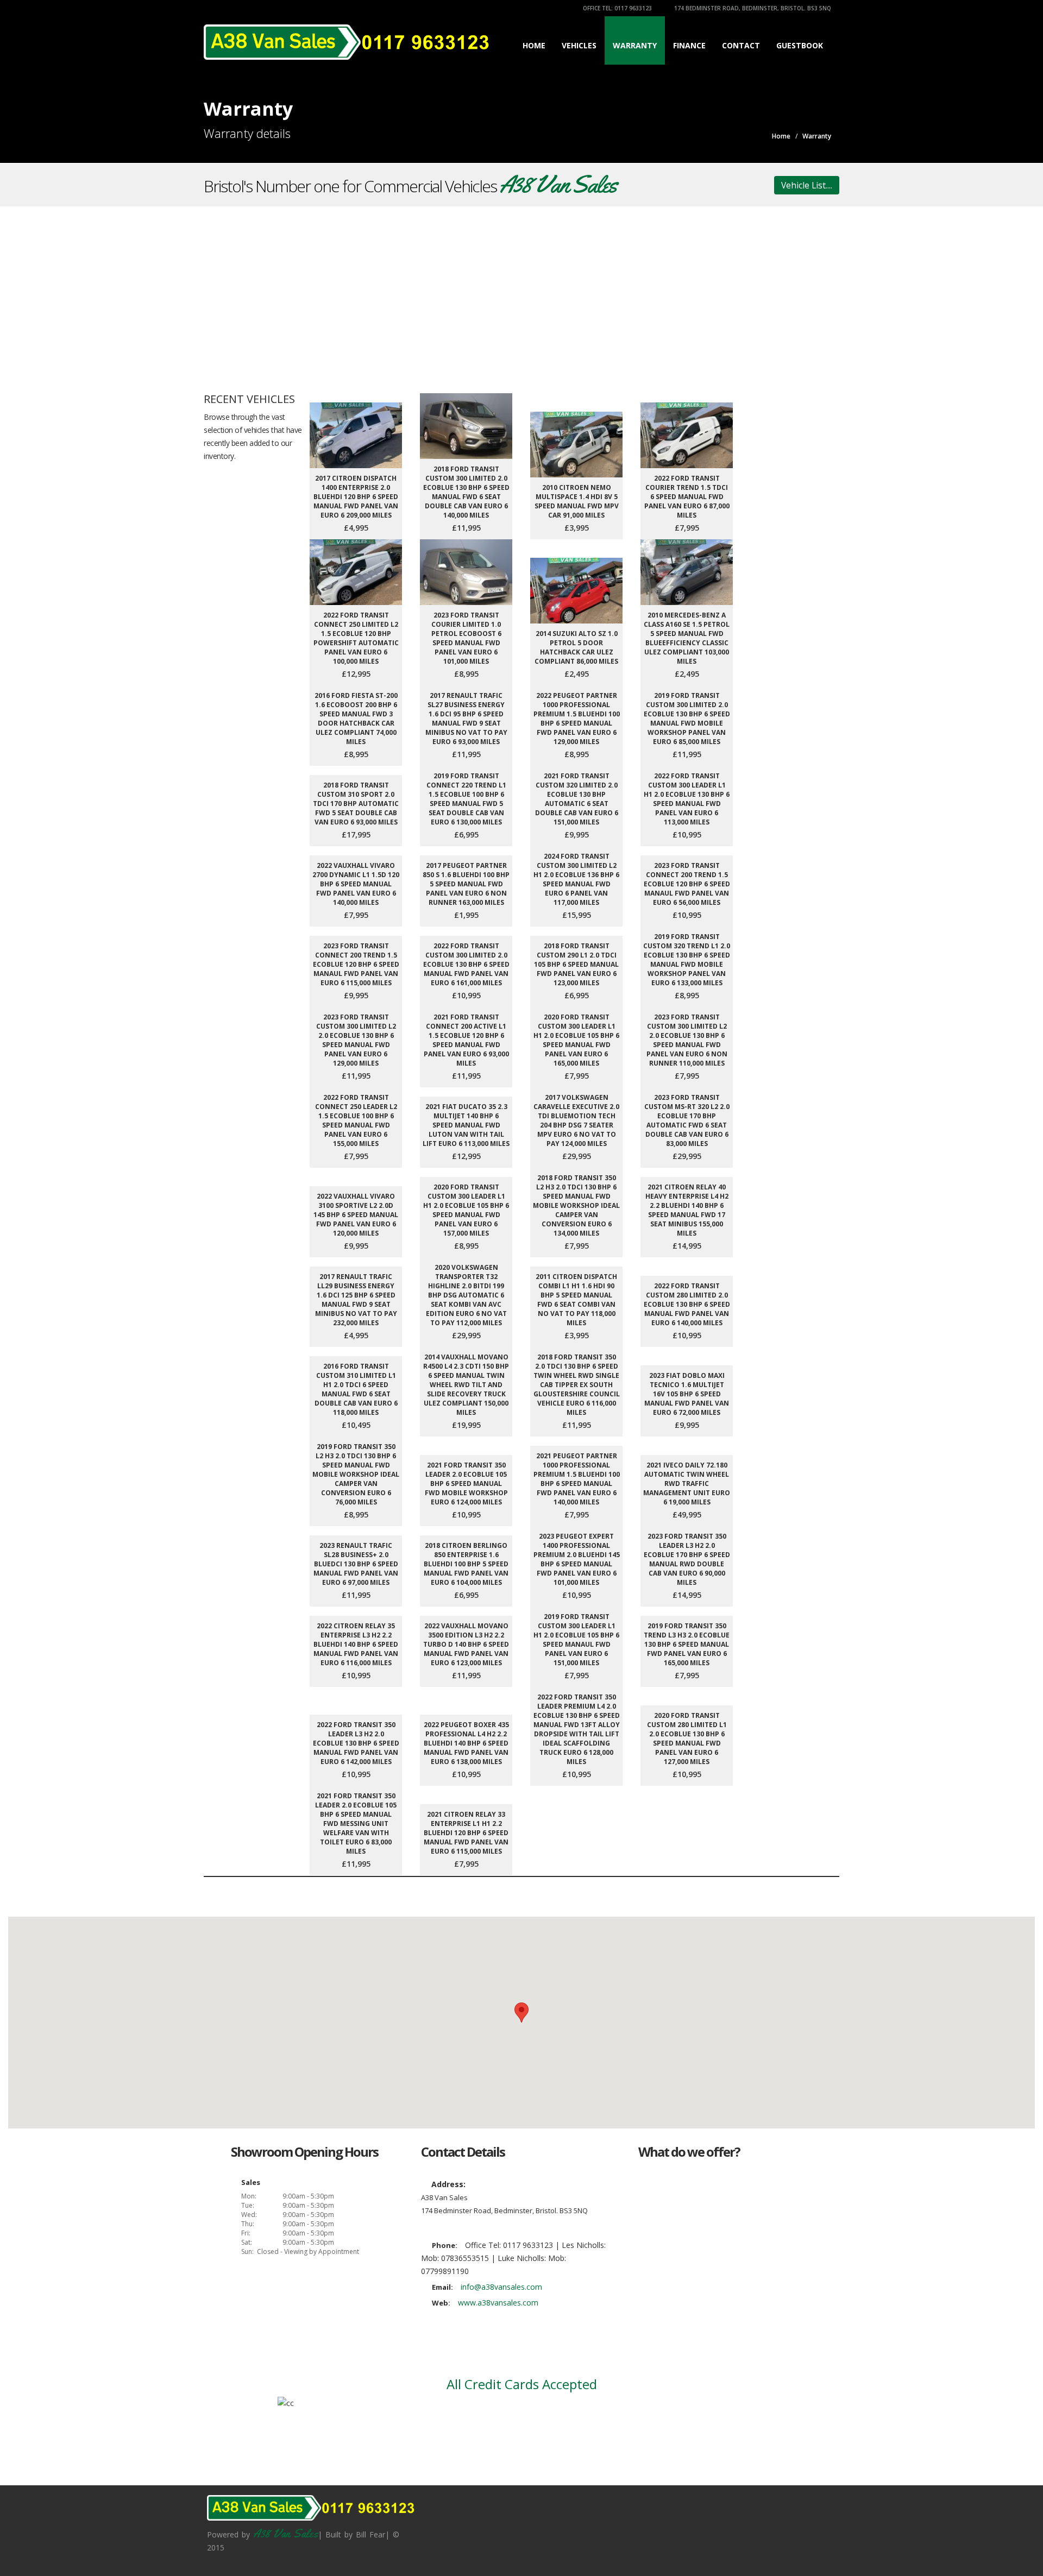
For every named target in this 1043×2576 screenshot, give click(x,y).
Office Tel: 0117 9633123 (617, 8)
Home (534, 45)
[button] (521, 2013)
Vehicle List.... (807, 185)
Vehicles (579, 45)
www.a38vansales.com (498, 2303)
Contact (741, 45)
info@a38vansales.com (501, 2287)
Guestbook (800, 45)
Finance (689, 45)
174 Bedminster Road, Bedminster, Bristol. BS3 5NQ (752, 8)
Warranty (635, 45)
